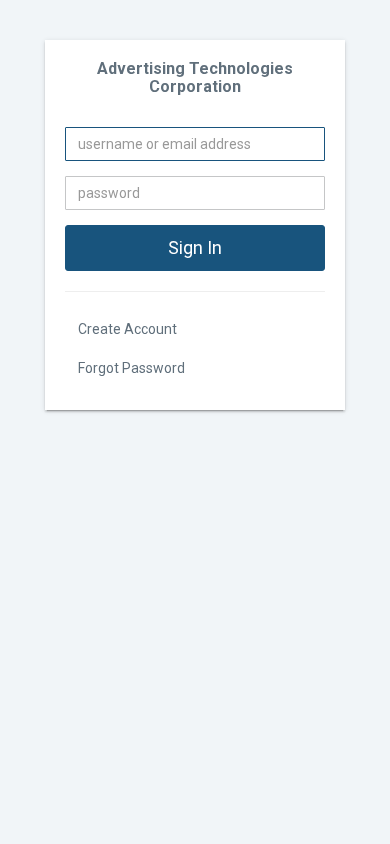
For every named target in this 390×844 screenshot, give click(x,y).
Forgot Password (131, 368)
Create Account (127, 329)
